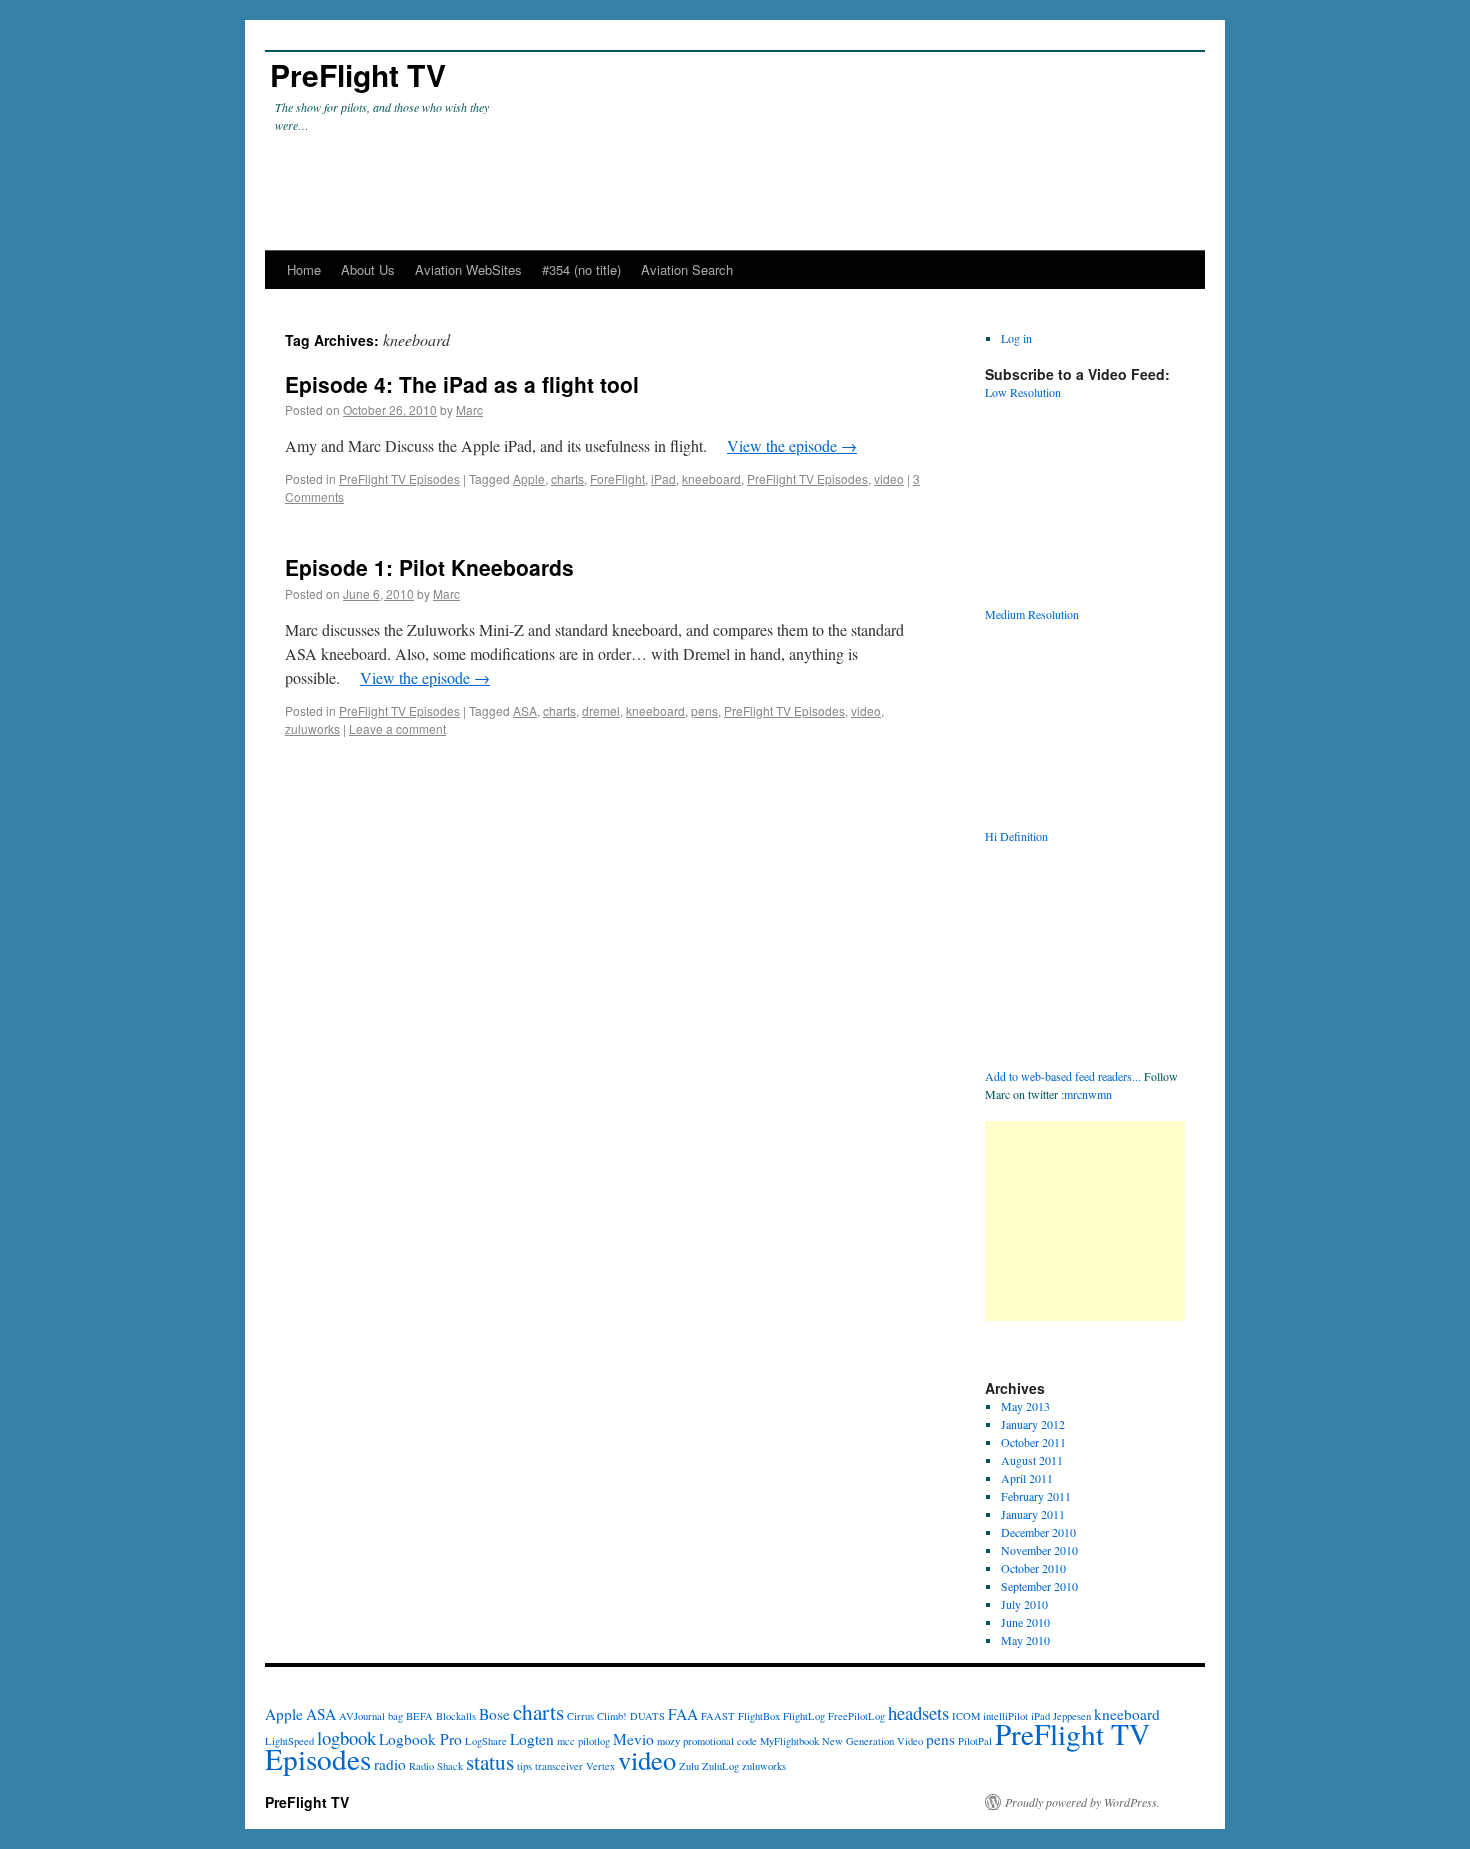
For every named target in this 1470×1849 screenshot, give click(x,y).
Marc (469, 409)
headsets (918, 1712)
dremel (601, 710)
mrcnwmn (1088, 1094)
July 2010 (1024, 1604)
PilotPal (975, 1741)
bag (395, 1716)
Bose (494, 1714)
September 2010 (1039, 1586)
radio (390, 1764)
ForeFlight (617, 478)
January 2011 (1033, 1514)
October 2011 (1033, 1442)
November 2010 (1039, 1550)
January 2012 (1033, 1424)
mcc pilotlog (583, 1741)
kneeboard (711, 478)
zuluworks (312, 728)
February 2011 (1036, 1496)
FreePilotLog (856, 1716)
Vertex (600, 1766)
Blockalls (456, 1716)
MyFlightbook (789, 1741)
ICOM (966, 1716)
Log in (1016, 338)
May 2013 (1025, 1406)
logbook (346, 1737)
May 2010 (1025, 1640)
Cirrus (580, 1716)
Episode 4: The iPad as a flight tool (462, 384)
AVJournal (362, 1716)
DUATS (647, 1716)
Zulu (689, 1766)
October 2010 (1033, 1568)
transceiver (559, 1766)
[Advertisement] (1085, 1221)
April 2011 (1027, 1478)
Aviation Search (687, 269)
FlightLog (804, 1716)
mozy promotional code (707, 1741)
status (490, 1761)
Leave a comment (397, 728)
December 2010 (1038, 1532)
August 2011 (1032, 1460)
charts (567, 478)
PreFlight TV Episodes (399, 478)
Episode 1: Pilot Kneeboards (429, 567)
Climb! (612, 1716)
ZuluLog (720, 1766)
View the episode (792, 445)
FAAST (718, 1716)
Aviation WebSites (468, 269)
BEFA (419, 1716)
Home (304, 269)
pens (704, 710)
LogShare (486, 1741)
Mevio (633, 1739)
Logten (532, 1739)
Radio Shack (436, 1766)
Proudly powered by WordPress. (1082, 1802)
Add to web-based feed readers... (1063, 1076)
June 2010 (1025, 1622)
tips (524, 1766)
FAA (683, 1714)
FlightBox (759, 1716)
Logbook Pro (420, 1739)
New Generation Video (872, 1741)
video (889, 478)
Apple (529, 478)
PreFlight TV (358, 74)
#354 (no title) (581, 269)
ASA (525, 710)
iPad (663, 478)
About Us (368, 269)
